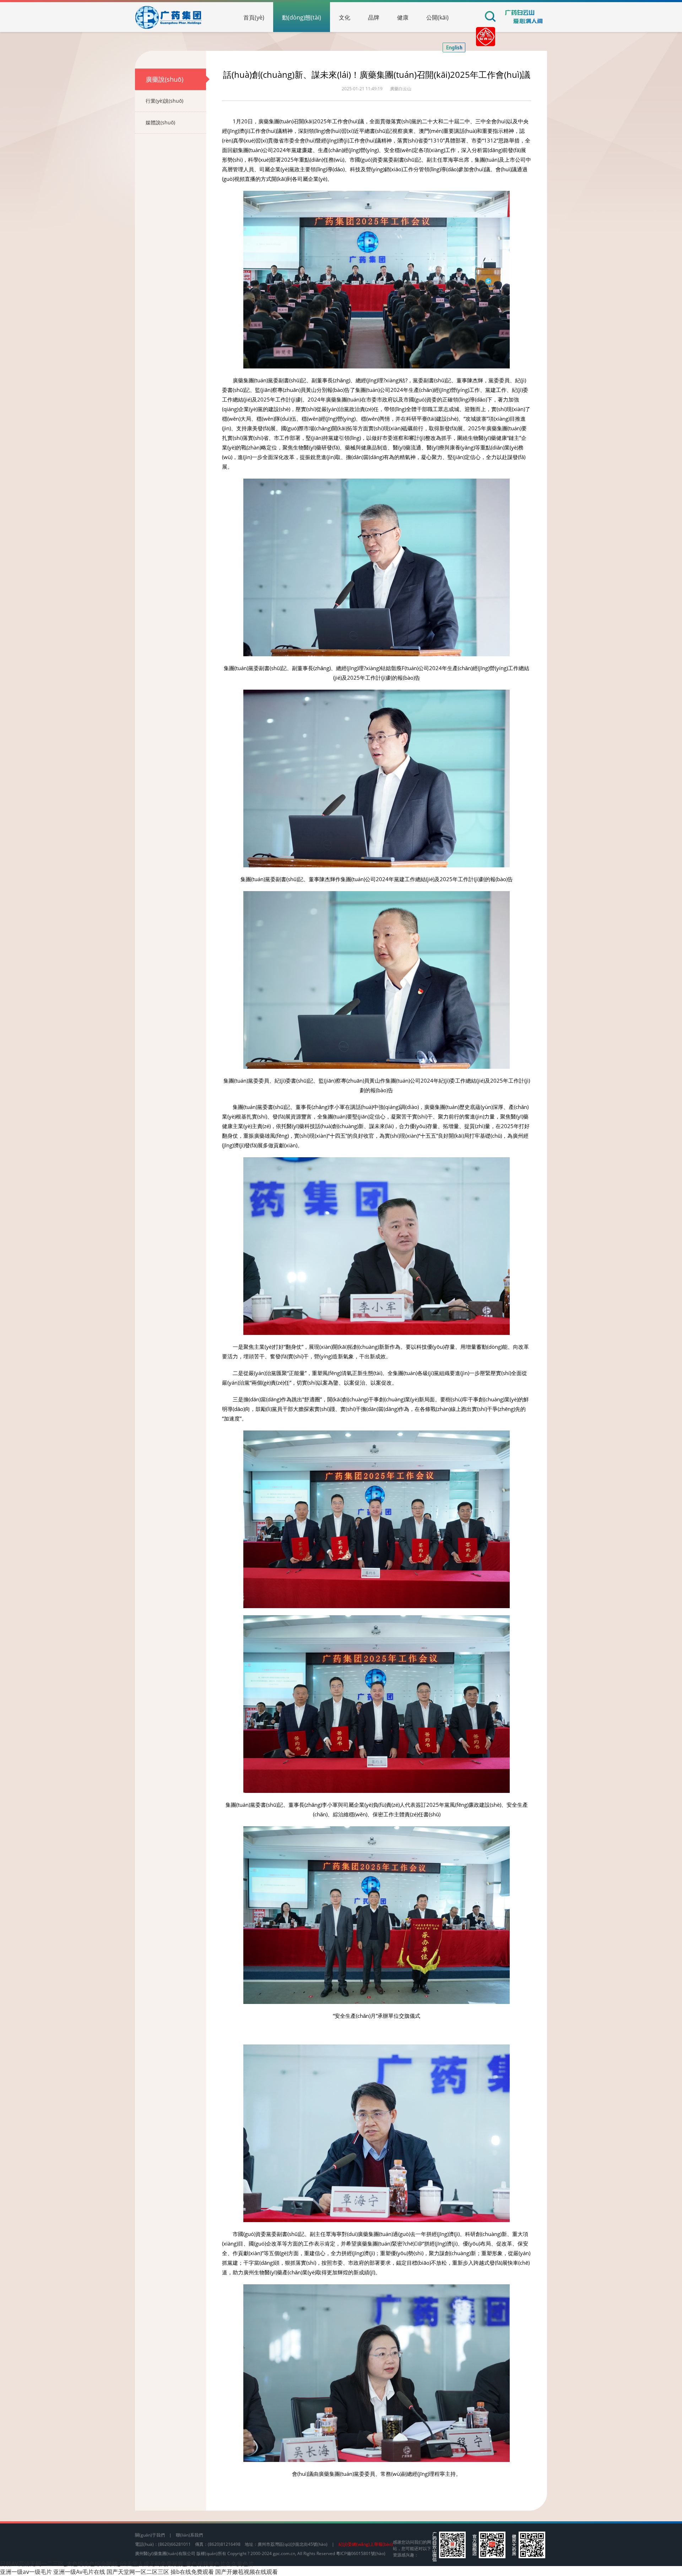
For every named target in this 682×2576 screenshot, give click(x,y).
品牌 (374, 17)
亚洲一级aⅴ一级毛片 (26, 2572)
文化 (345, 17)
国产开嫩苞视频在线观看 (247, 2572)
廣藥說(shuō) (164, 79)
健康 (403, 17)
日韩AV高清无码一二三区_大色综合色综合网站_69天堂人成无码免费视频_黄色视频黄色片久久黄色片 (127, 2564)
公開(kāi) (437, 17)
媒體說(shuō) (160, 122)
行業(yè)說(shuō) (164, 101)
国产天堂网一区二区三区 (138, 2572)
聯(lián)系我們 (189, 2535)
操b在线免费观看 (192, 2572)
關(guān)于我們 (150, 2535)
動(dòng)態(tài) (302, 17)
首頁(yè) (254, 17)
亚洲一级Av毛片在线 (79, 2572)
